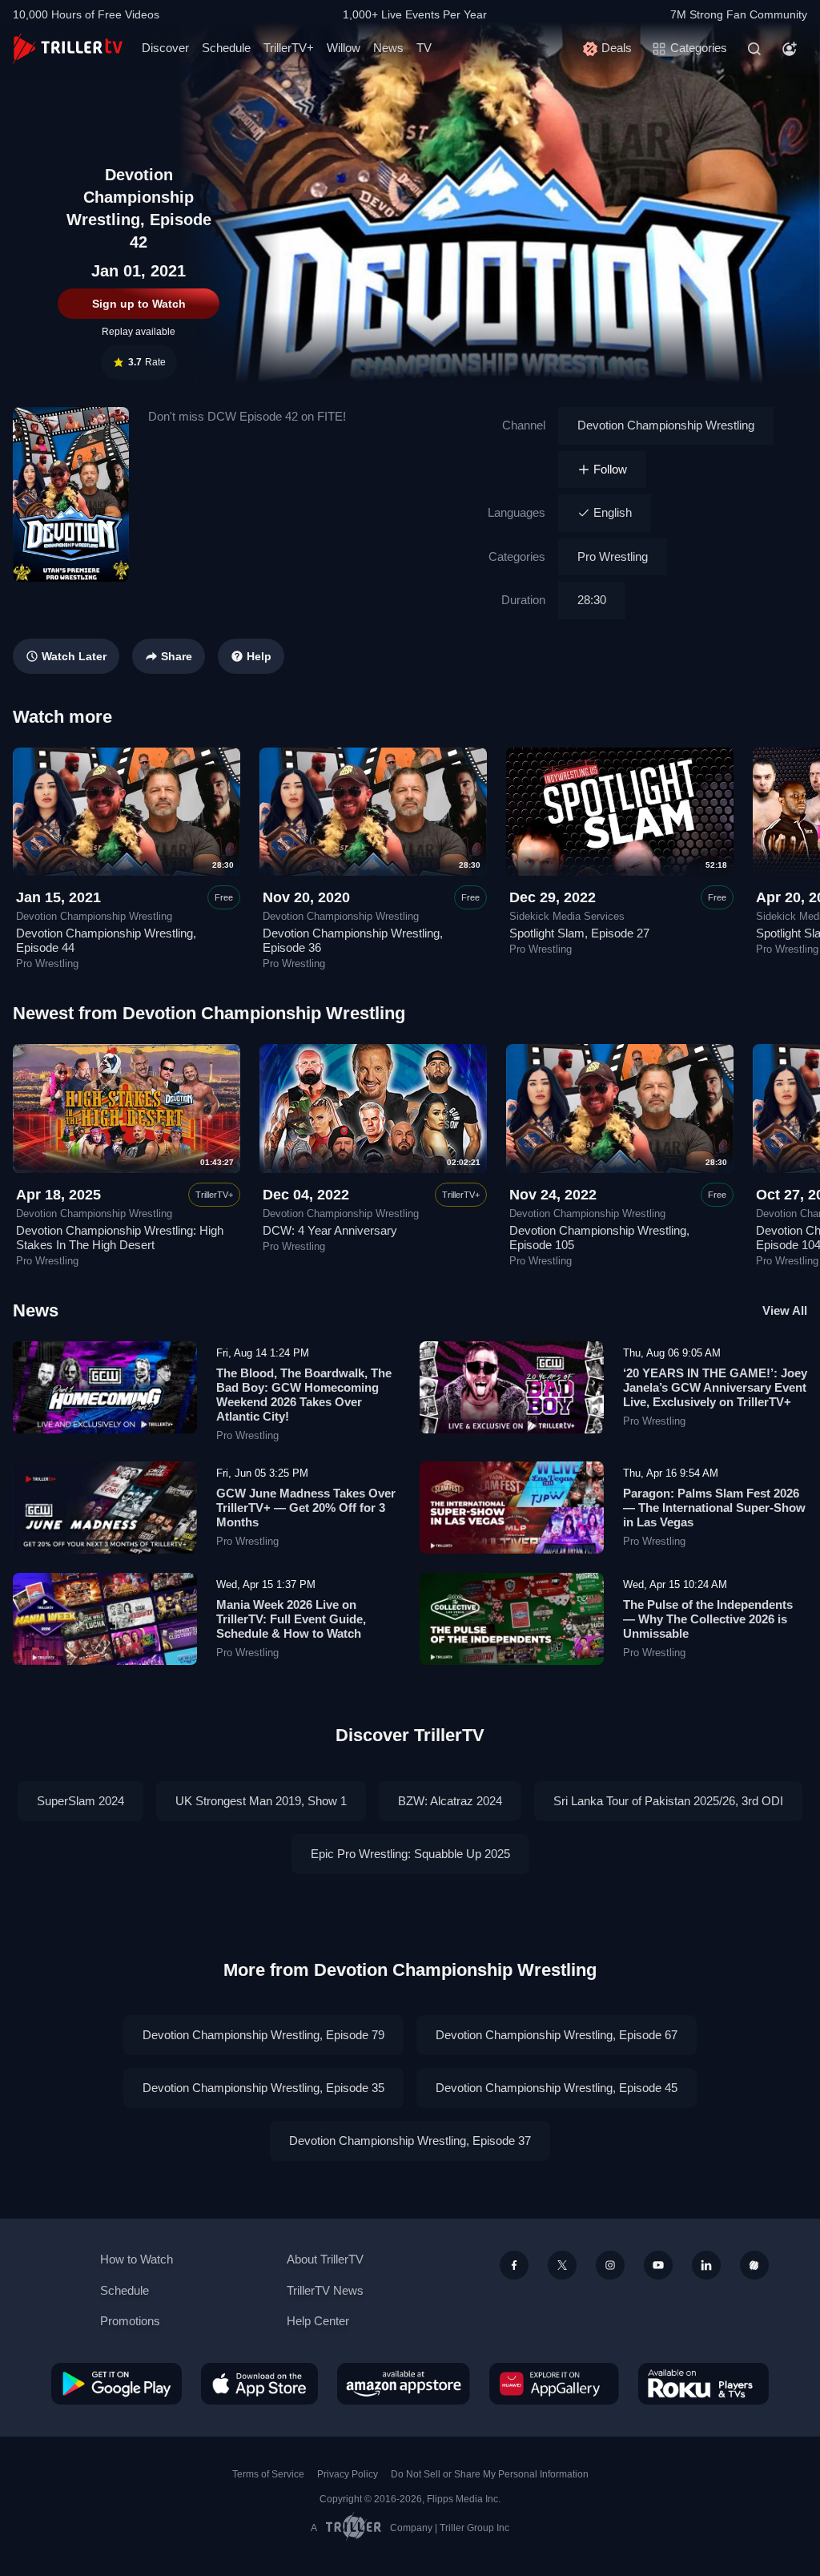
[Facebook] (514, 2265)
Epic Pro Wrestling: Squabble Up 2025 (410, 1854)
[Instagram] (610, 2265)
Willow (344, 48)
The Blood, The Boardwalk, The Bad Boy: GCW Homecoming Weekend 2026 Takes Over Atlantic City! (304, 1395)
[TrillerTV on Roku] (703, 2384)
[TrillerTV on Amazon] (404, 2384)
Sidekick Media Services (567, 917)
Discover (165, 48)
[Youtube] (658, 2265)
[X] (562, 2265)
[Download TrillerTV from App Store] (259, 2384)
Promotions (130, 2321)
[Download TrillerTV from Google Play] (117, 2384)
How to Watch (137, 2259)
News (388, 48)
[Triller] (754, 2265)
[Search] (754, 49)
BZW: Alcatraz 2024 (450, 1801)
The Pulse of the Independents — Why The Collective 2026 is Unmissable (708, 1619)
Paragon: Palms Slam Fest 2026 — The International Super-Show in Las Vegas (714, 1508)
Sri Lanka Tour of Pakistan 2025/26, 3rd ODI (668, 1801)
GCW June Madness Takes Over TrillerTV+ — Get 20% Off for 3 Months (306, 1508)
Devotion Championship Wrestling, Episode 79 (263, 2035)
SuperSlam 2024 (80, 1801)
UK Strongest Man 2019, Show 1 (261, 1801)
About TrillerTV (325, 2259)
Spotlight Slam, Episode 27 (579, 933)
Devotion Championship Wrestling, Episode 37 (410, 2141)
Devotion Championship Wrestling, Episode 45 (557, 2088)
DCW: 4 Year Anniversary (330, 1230)
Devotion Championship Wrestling (666, 425)
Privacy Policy (348, 2474)
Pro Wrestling (613, 556)
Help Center (318, 2321)
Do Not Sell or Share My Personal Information (490, 2474)
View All (785, 1310)
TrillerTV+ (289, 48)
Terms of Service (268, 2474)
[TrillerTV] (68, 48)
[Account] (790, 49)
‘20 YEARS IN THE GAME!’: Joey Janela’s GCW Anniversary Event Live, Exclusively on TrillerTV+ (715, 1387)
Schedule (226, 48)
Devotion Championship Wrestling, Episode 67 (557, 2035)
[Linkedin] (706, 2265)
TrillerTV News (325, 2290)
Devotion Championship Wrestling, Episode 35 (263, 2088)
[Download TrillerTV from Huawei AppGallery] (554, 2384)
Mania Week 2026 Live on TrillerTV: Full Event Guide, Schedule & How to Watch (291, 1619)
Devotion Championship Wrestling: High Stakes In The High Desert (120, 1238)
